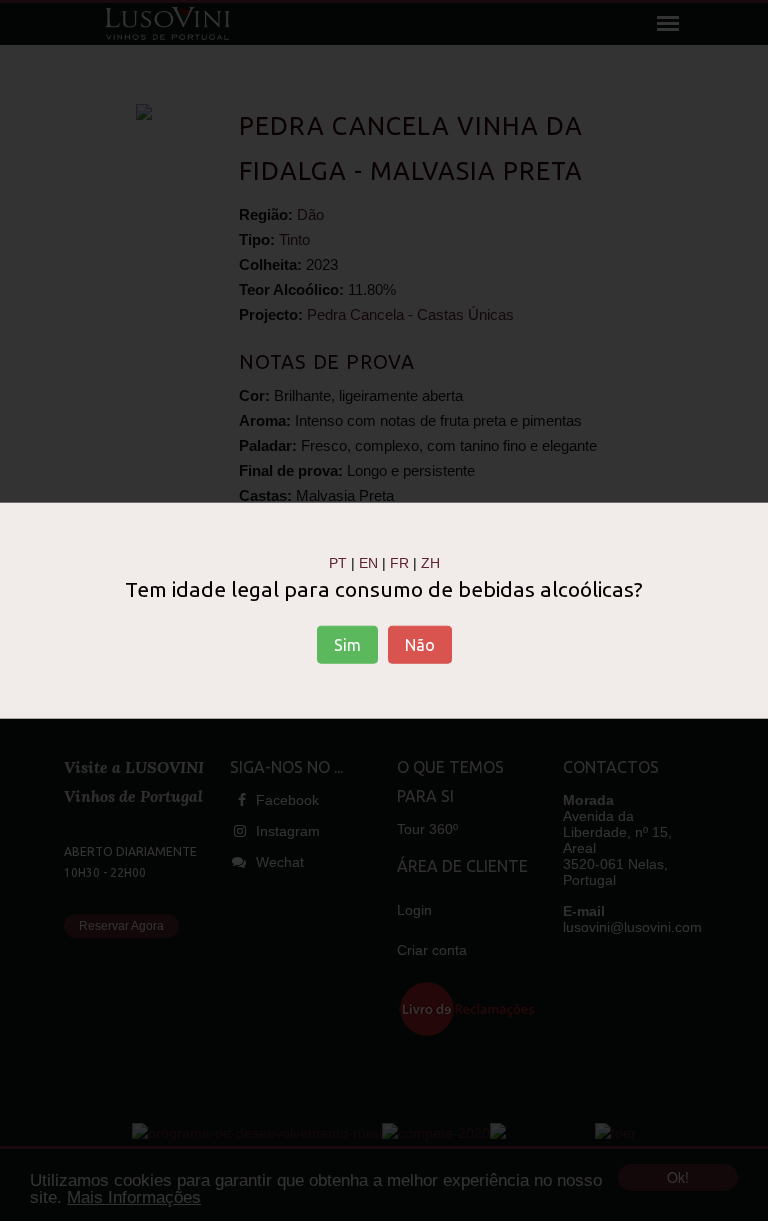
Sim (347, 645)
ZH (430, 562)
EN (368, 562)
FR (399, 562)
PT (338, 562)
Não (420, 645)
